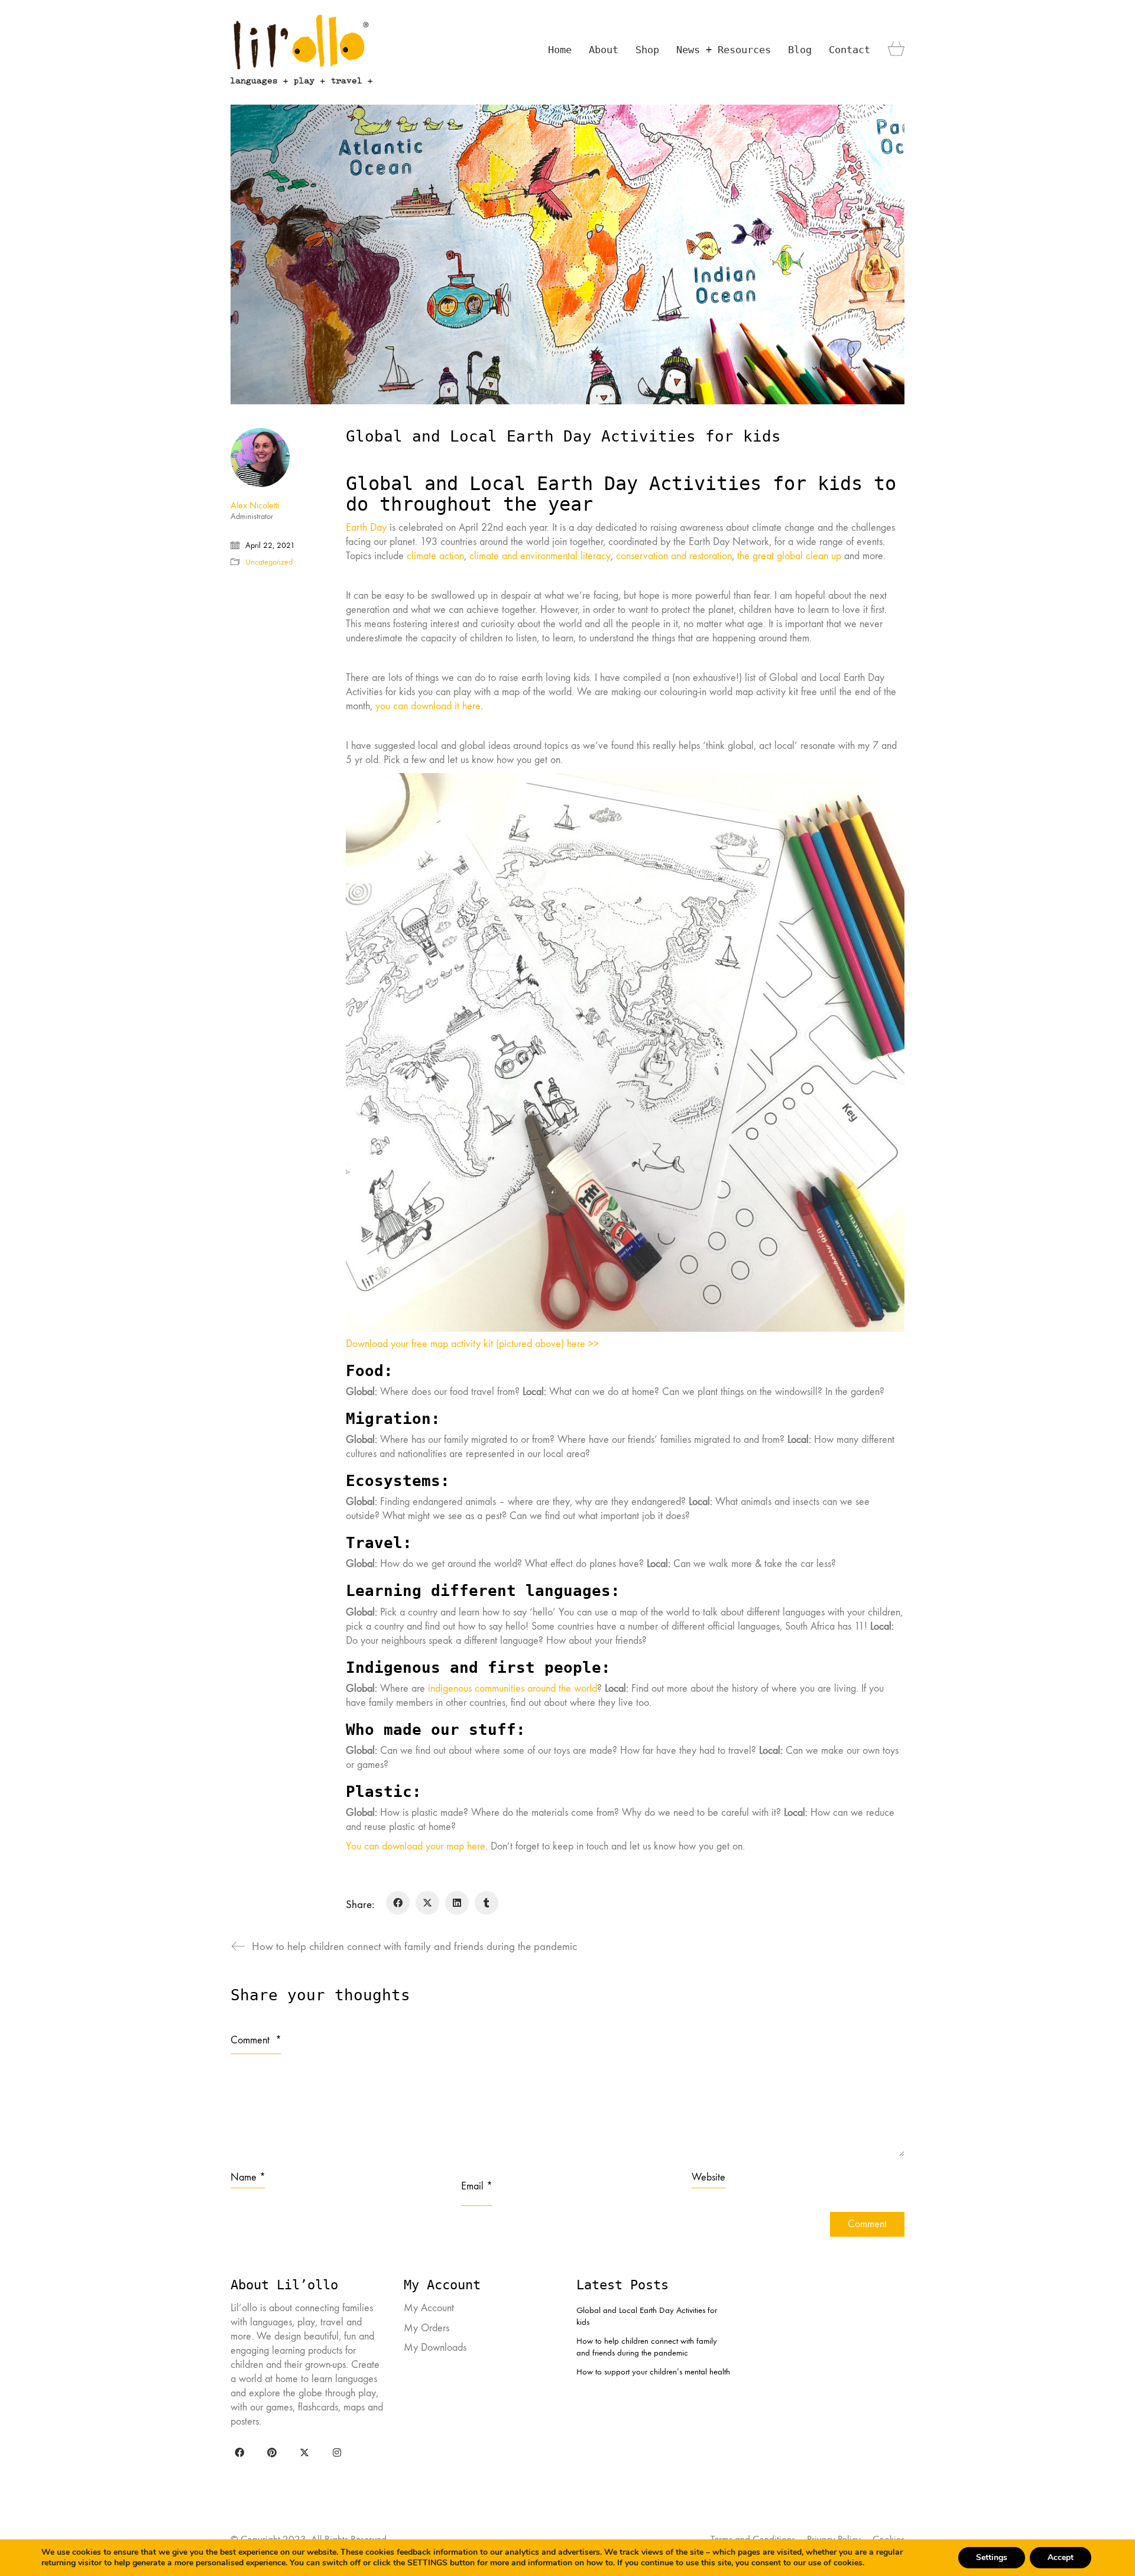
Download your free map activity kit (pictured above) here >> (472, 1344)
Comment (256, 2040)
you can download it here (428, 706)
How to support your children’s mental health (653, 2371)
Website (708, 2177)
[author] (260, 458)
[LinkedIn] (457, 1903)
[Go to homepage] (301, 50)
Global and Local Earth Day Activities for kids (647, 2316)
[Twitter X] (427, 1903)
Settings (992, 2557)
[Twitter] (304, 2452)
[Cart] (896, 50)
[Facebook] (398, 1903)
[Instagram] (337, 2452)
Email (477, 2186)
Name (248, 2177)
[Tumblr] (487, 1903)
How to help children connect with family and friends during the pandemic (647, 2347)
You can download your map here (416, 1846)
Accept (1061, 2557)
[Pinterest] (272, 2452)
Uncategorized (269, 562)
